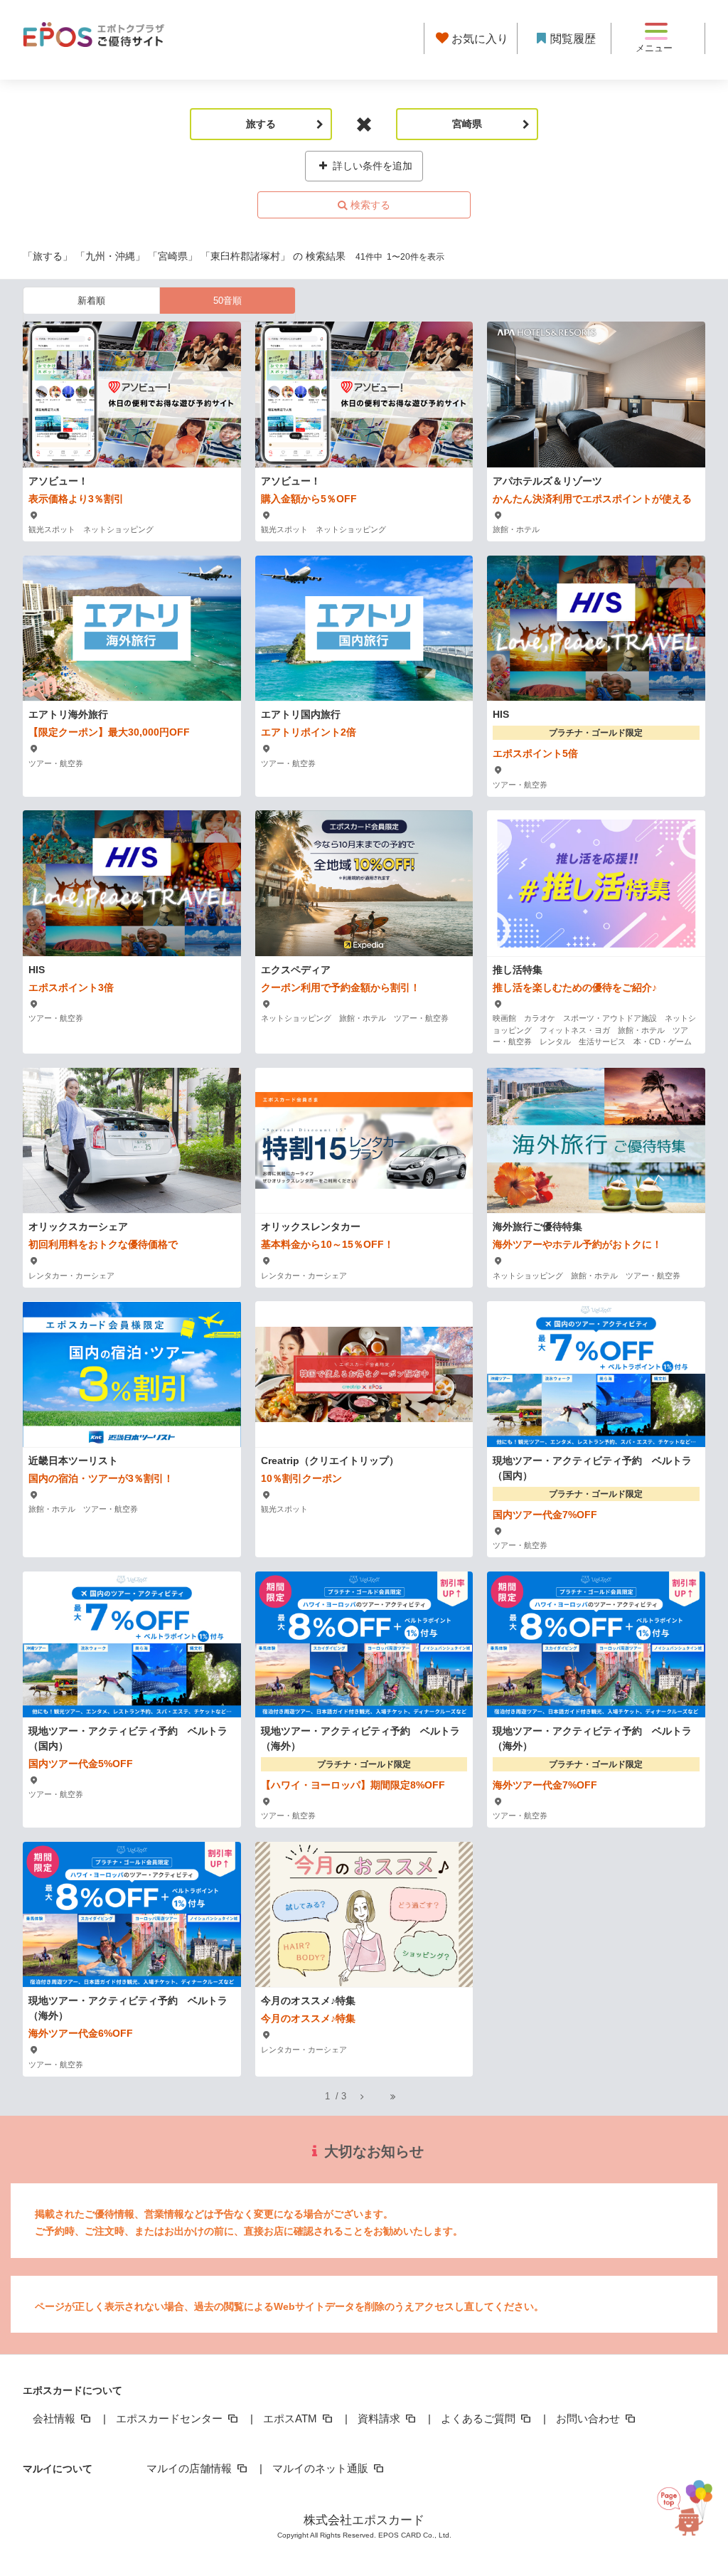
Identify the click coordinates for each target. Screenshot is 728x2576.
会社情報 (55, 2418)
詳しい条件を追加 (371, 166)
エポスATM (291, 2418)
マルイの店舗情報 (191, 2468)
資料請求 (380, 2418)
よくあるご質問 (480, 2418)
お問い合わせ (589, 2418)
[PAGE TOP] (690, 2506)
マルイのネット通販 (322, 2468)
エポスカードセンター (171, 2418)
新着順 (91, 301)
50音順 (227, 301)
